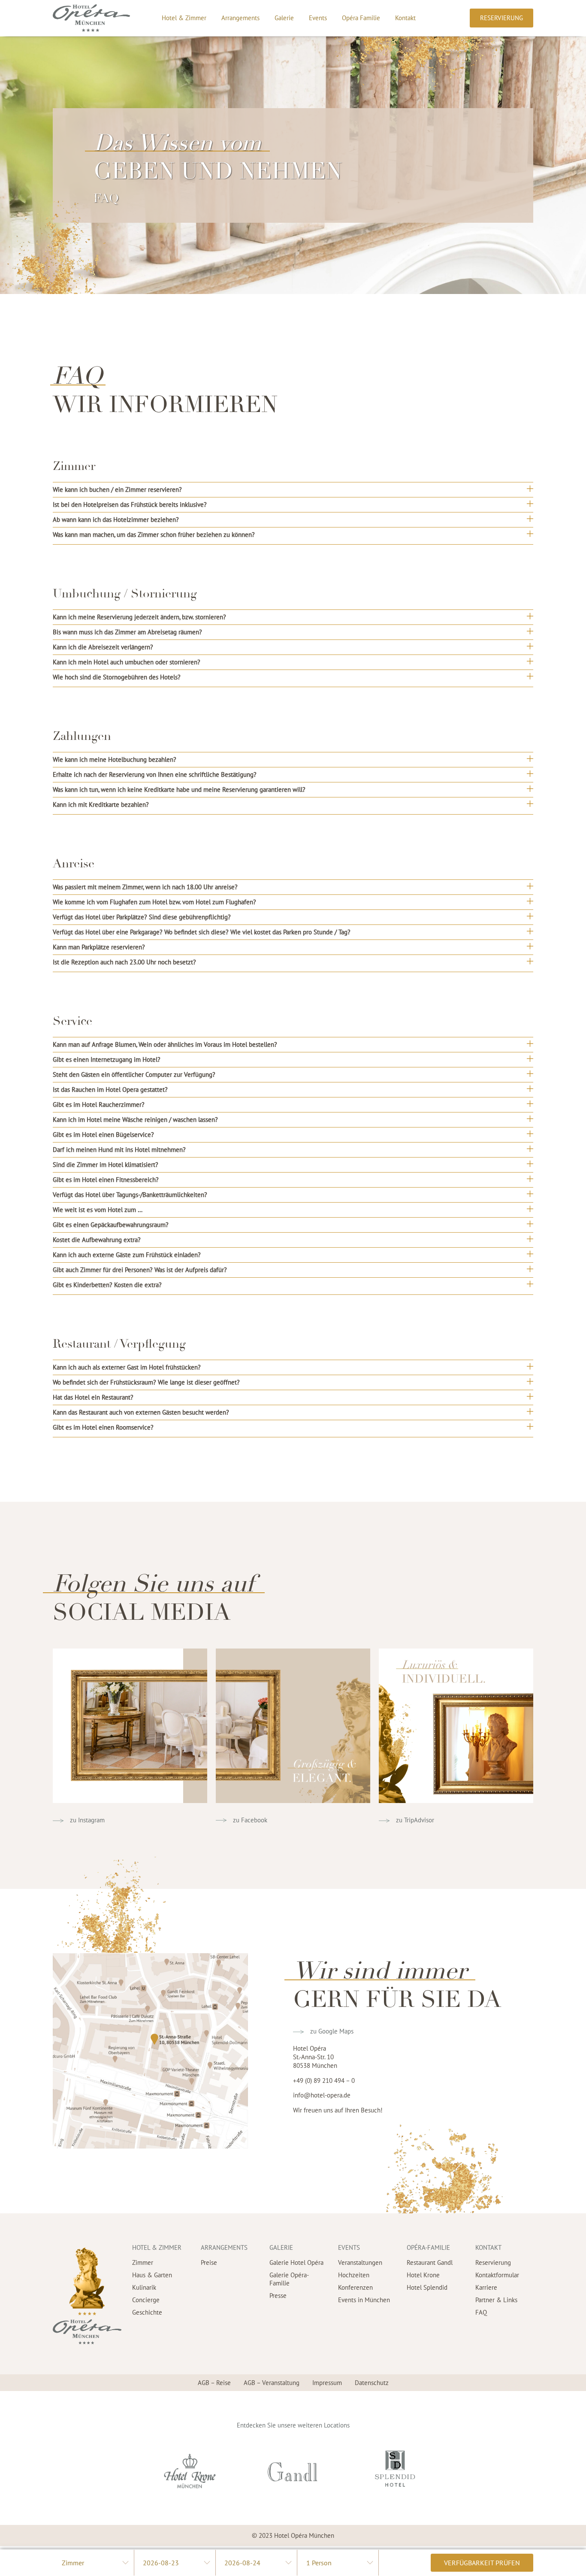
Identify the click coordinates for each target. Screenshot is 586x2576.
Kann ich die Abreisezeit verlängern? (103, 647)
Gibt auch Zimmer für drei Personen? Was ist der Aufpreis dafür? (140, 1270)
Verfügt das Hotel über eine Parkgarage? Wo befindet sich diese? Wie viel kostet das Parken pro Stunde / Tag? (202, 932)
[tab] (293, 489)
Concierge (146, 2300)
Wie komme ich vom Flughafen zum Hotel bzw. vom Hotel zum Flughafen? (154, 902)
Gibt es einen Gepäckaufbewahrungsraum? (111, 1225)
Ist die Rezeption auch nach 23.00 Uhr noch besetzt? (124, 962)
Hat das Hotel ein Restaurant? (93, 1397)
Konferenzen (355, 2287)
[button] (501, 18)
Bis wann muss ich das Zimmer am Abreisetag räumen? (127, 632)
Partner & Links (496, 2300)
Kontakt (405, 18)
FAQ (481, 2312)
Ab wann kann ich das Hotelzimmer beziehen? (116, 520)
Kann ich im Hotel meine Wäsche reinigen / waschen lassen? (135, 1120)
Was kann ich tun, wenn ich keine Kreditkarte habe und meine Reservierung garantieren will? (179, 789)
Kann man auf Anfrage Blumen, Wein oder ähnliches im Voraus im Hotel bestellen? (165, 1044)
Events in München (364, 2300)
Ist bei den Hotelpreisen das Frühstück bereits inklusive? (130, 505)
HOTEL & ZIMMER (157, 2247)
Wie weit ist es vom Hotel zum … (98, 1210)
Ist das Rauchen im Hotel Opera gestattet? (110, 1089)
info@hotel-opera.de (322, 2095)
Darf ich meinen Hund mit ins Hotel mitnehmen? (119, 1150)
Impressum (327, 2383)
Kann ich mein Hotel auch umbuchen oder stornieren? (127, 662)
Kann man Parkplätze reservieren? (99, 947)
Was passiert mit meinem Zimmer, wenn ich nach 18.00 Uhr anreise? (145, 887)
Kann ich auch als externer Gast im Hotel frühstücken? (127, 1367)
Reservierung (493, 2262)
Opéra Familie (361, 18)
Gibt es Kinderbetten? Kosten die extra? (107, 1285)
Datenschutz (372, 2383)
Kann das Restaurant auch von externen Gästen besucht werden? (141, 1412)
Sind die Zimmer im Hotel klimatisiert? (106, 1165)
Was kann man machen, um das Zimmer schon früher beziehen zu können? (154, 535)
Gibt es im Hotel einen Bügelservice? (103, 1135)
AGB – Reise (214, 2383)
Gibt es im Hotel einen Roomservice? (103, 1427)
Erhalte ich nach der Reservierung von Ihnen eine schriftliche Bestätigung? (155, 774)
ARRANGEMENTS (224, 2247)
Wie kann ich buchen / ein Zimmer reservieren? (117, 489)
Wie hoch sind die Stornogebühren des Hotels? (117, 677)
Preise (209, 2262)
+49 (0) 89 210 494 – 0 (324, 2080)
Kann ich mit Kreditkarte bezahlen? (101, 805)
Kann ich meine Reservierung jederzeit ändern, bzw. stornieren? (139, 617)
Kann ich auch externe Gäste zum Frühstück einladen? (127, 1255)
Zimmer (143, 2262)
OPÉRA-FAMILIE (428, 2247)
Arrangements (240, 18)
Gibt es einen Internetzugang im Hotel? (107, 1059)
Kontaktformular (497, 2275)
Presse (278, 2296)
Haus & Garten (152, 2275)
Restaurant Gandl (430, 2262)
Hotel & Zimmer (184, 18)
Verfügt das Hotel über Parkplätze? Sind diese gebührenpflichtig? (142, 917)
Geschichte (147, 2312)
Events (318, 18)
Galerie (284, 18)
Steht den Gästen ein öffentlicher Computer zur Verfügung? (134, 1074)
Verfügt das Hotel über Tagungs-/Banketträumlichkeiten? (130, 1195)
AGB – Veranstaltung (272, 2383)
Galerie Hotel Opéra (296, 2262)
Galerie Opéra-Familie (289, 2279)
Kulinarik (144, 2287)
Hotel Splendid (427, 2287)
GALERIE (281, 2247)
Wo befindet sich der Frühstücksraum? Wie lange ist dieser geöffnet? (146, 1382)
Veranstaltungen (360, 2262)
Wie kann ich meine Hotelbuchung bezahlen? (115, 759)
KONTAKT (488, 2247)
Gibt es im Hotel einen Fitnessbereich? (106, 1180)
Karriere (486, 2287)
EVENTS (349, 2247)
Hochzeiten (354, 2275)
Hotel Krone (423, 2275)
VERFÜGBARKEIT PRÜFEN (482, 2563)
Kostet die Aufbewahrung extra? (97, 1240)
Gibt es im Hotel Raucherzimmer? (99, 1105)
